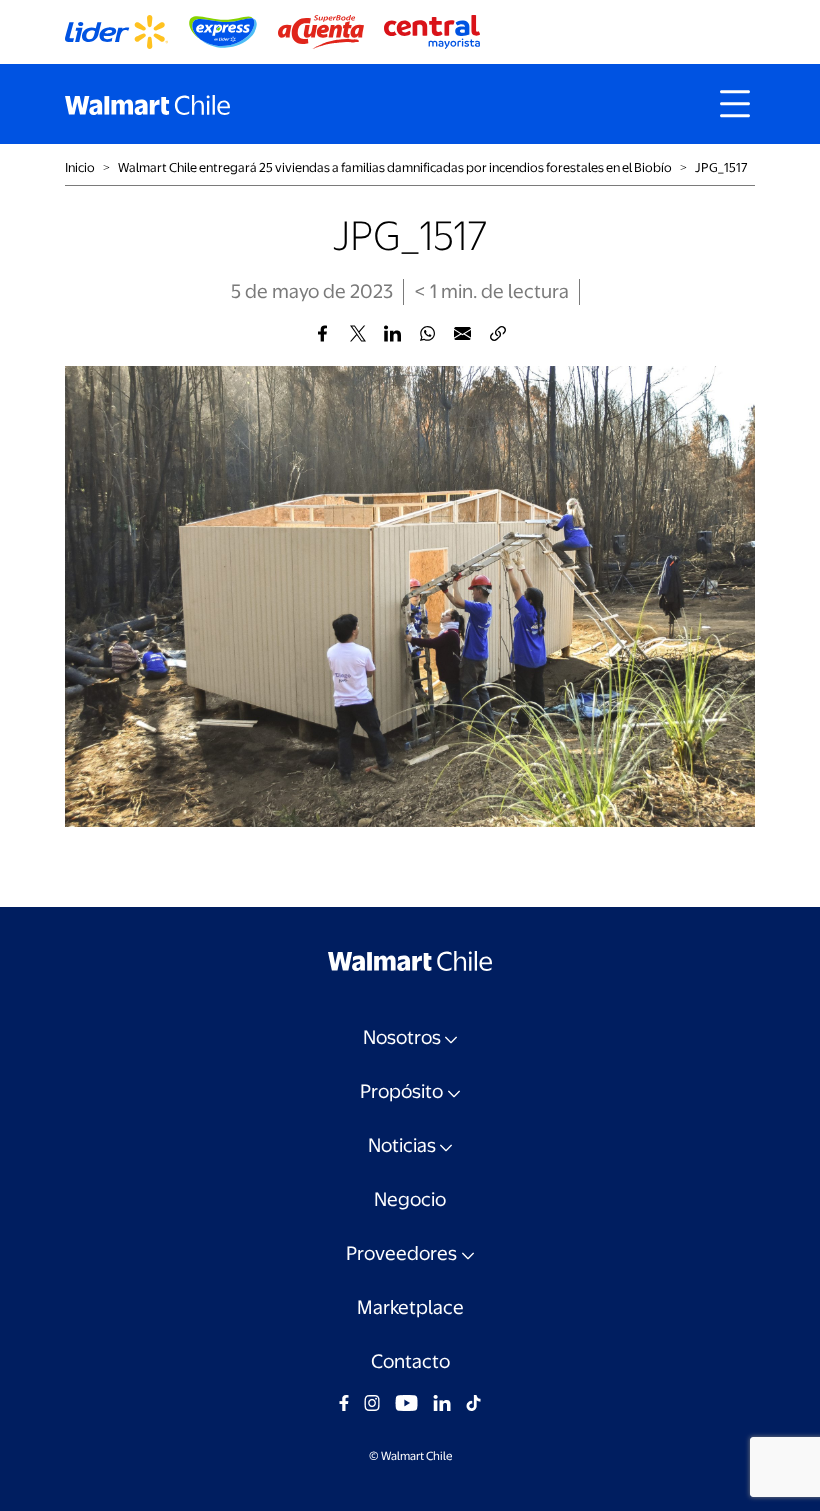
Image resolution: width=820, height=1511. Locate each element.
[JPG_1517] (322, 333)
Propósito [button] (401, 1091)
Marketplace (410, 1307)
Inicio (80, 167)
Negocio (410, 1199)
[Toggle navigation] (735, 104)
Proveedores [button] (401, 1253)
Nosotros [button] (402, 1037)
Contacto (410, 1361)
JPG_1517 (721, 167)
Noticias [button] (402, 1145)
